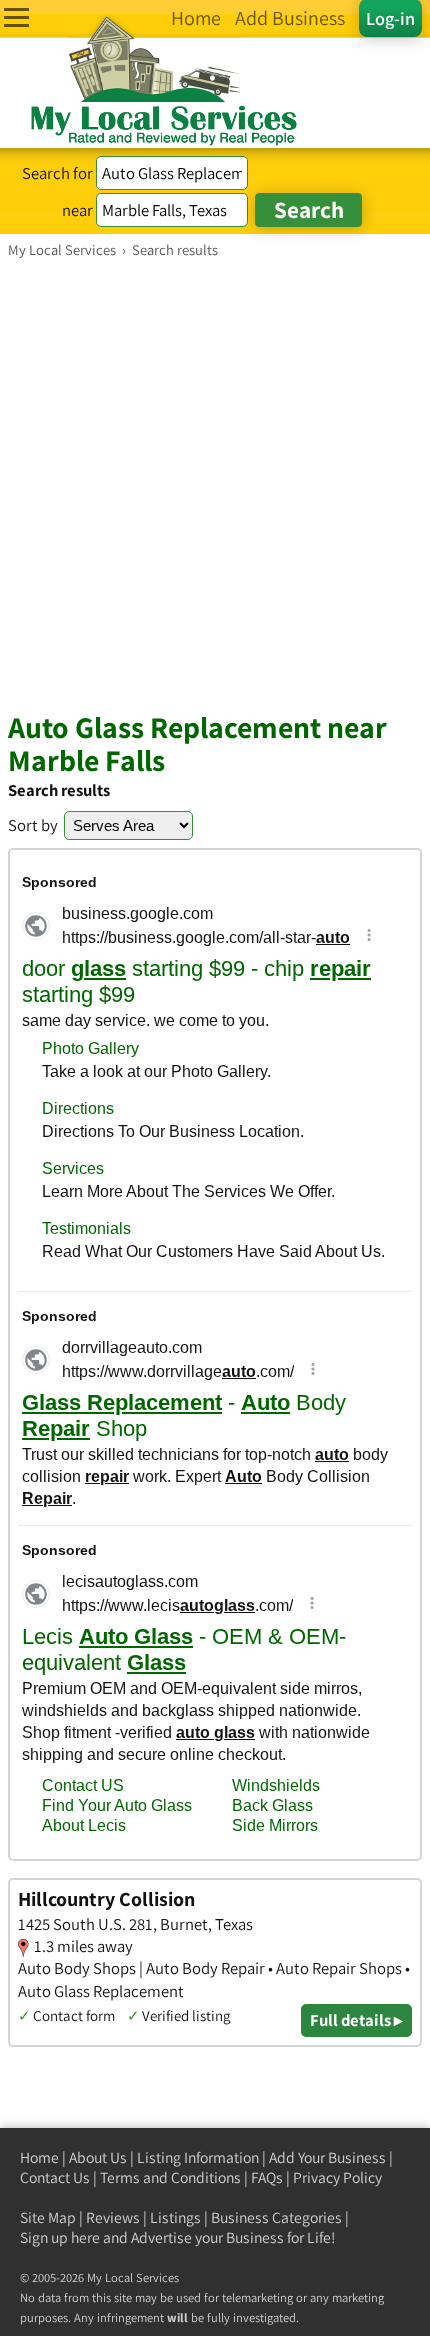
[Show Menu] (16, 17)
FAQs (267, 2177)
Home (39, 2157)
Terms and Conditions (170, 2177)
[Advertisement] (215, 484)
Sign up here (60, 2237)
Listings (175, 2217)
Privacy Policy (337, 2177)
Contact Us (55, 2177)
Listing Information (198, 2157)
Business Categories (276, 2217)
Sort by (33, 825)
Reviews (113, 2217)
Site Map (48, 2217)
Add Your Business (327, 2157)
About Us (98, 2157)
